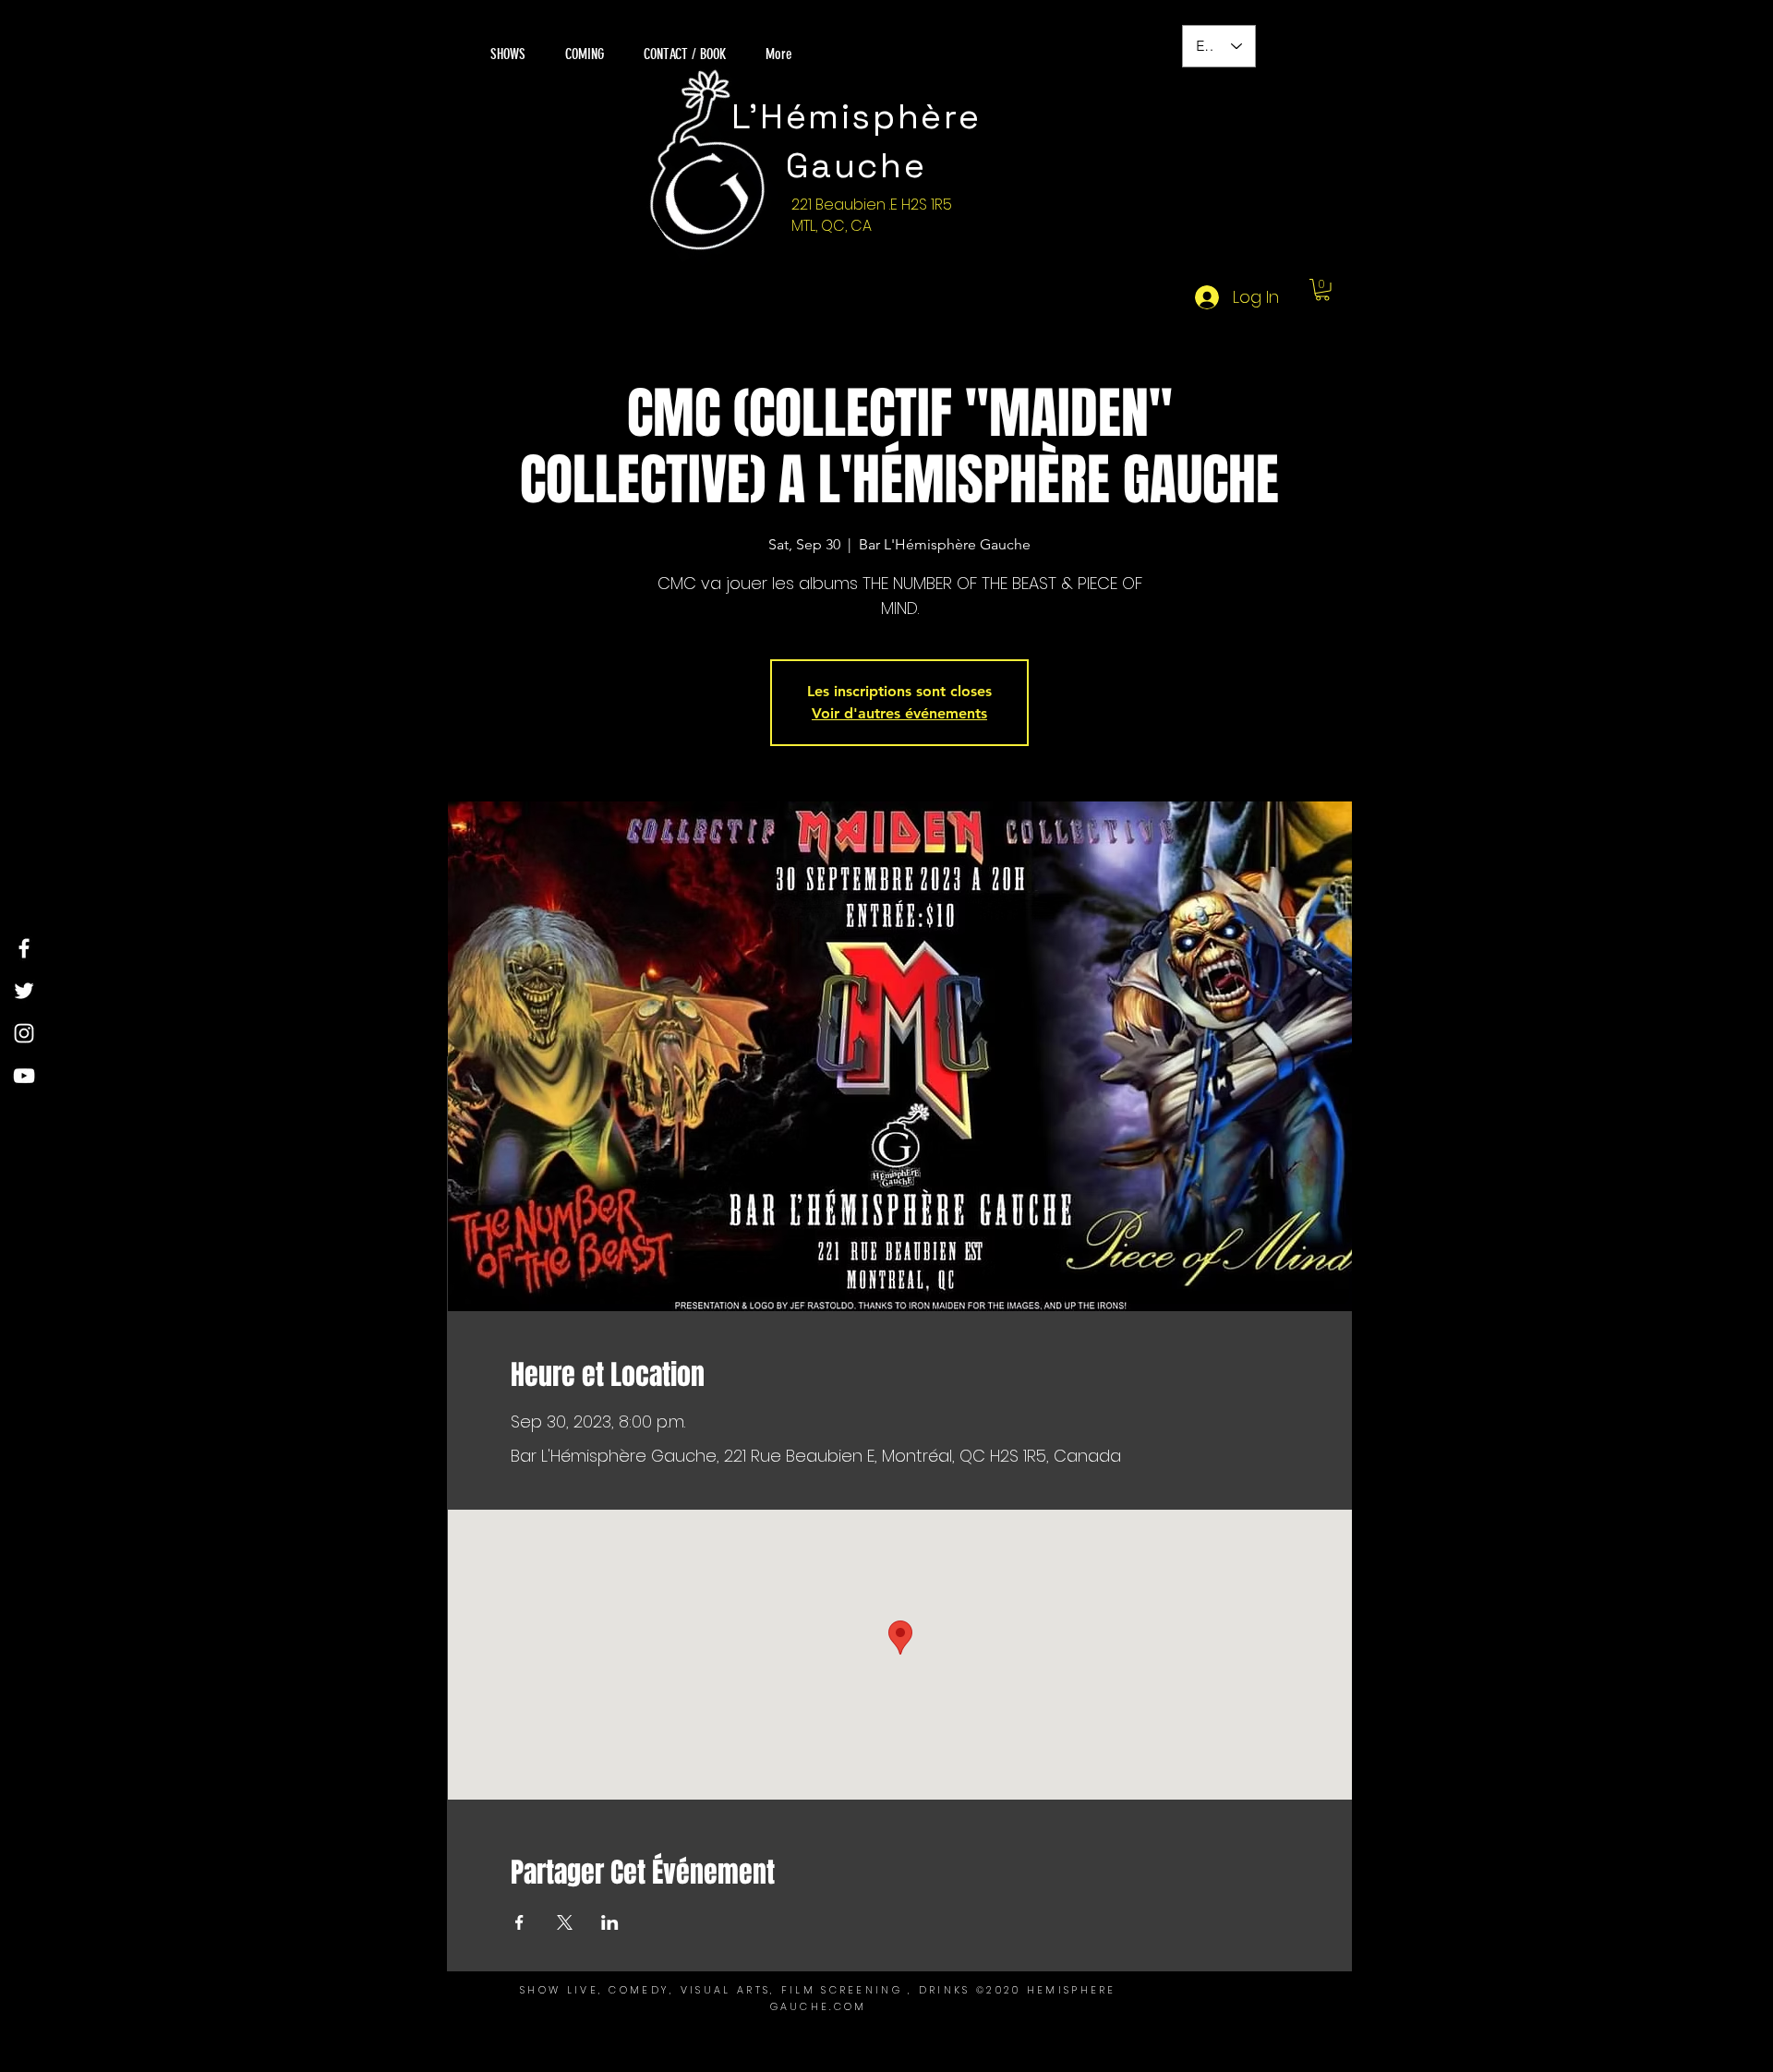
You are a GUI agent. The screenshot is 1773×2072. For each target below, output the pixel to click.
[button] (1322, 290)
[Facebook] (24, 948)
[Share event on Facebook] (519, 1922)
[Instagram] (24, 1033)
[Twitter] (24, 991)
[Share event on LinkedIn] (610, 1922)
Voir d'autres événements (899, 713)
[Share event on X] (565, 1922)
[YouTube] (24, 1076)
